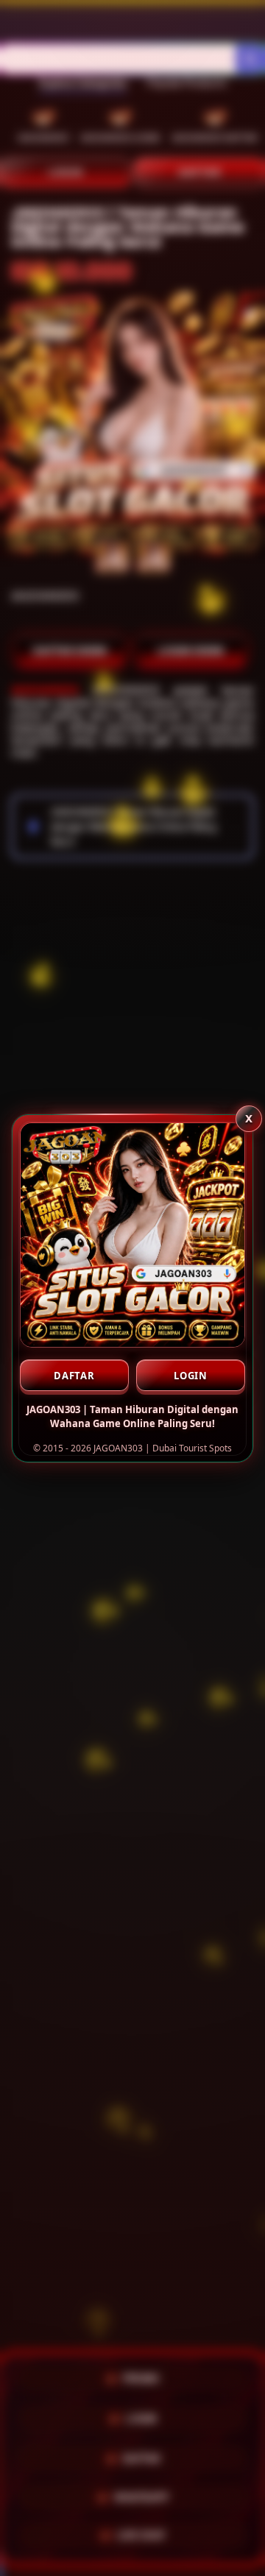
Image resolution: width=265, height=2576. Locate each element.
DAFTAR (74, 1376)
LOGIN (191, 1376)
